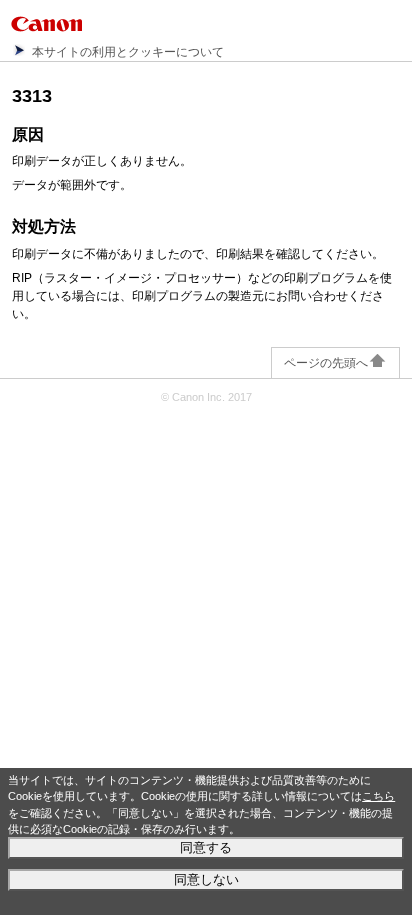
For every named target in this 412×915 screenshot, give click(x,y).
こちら (378, 796)
